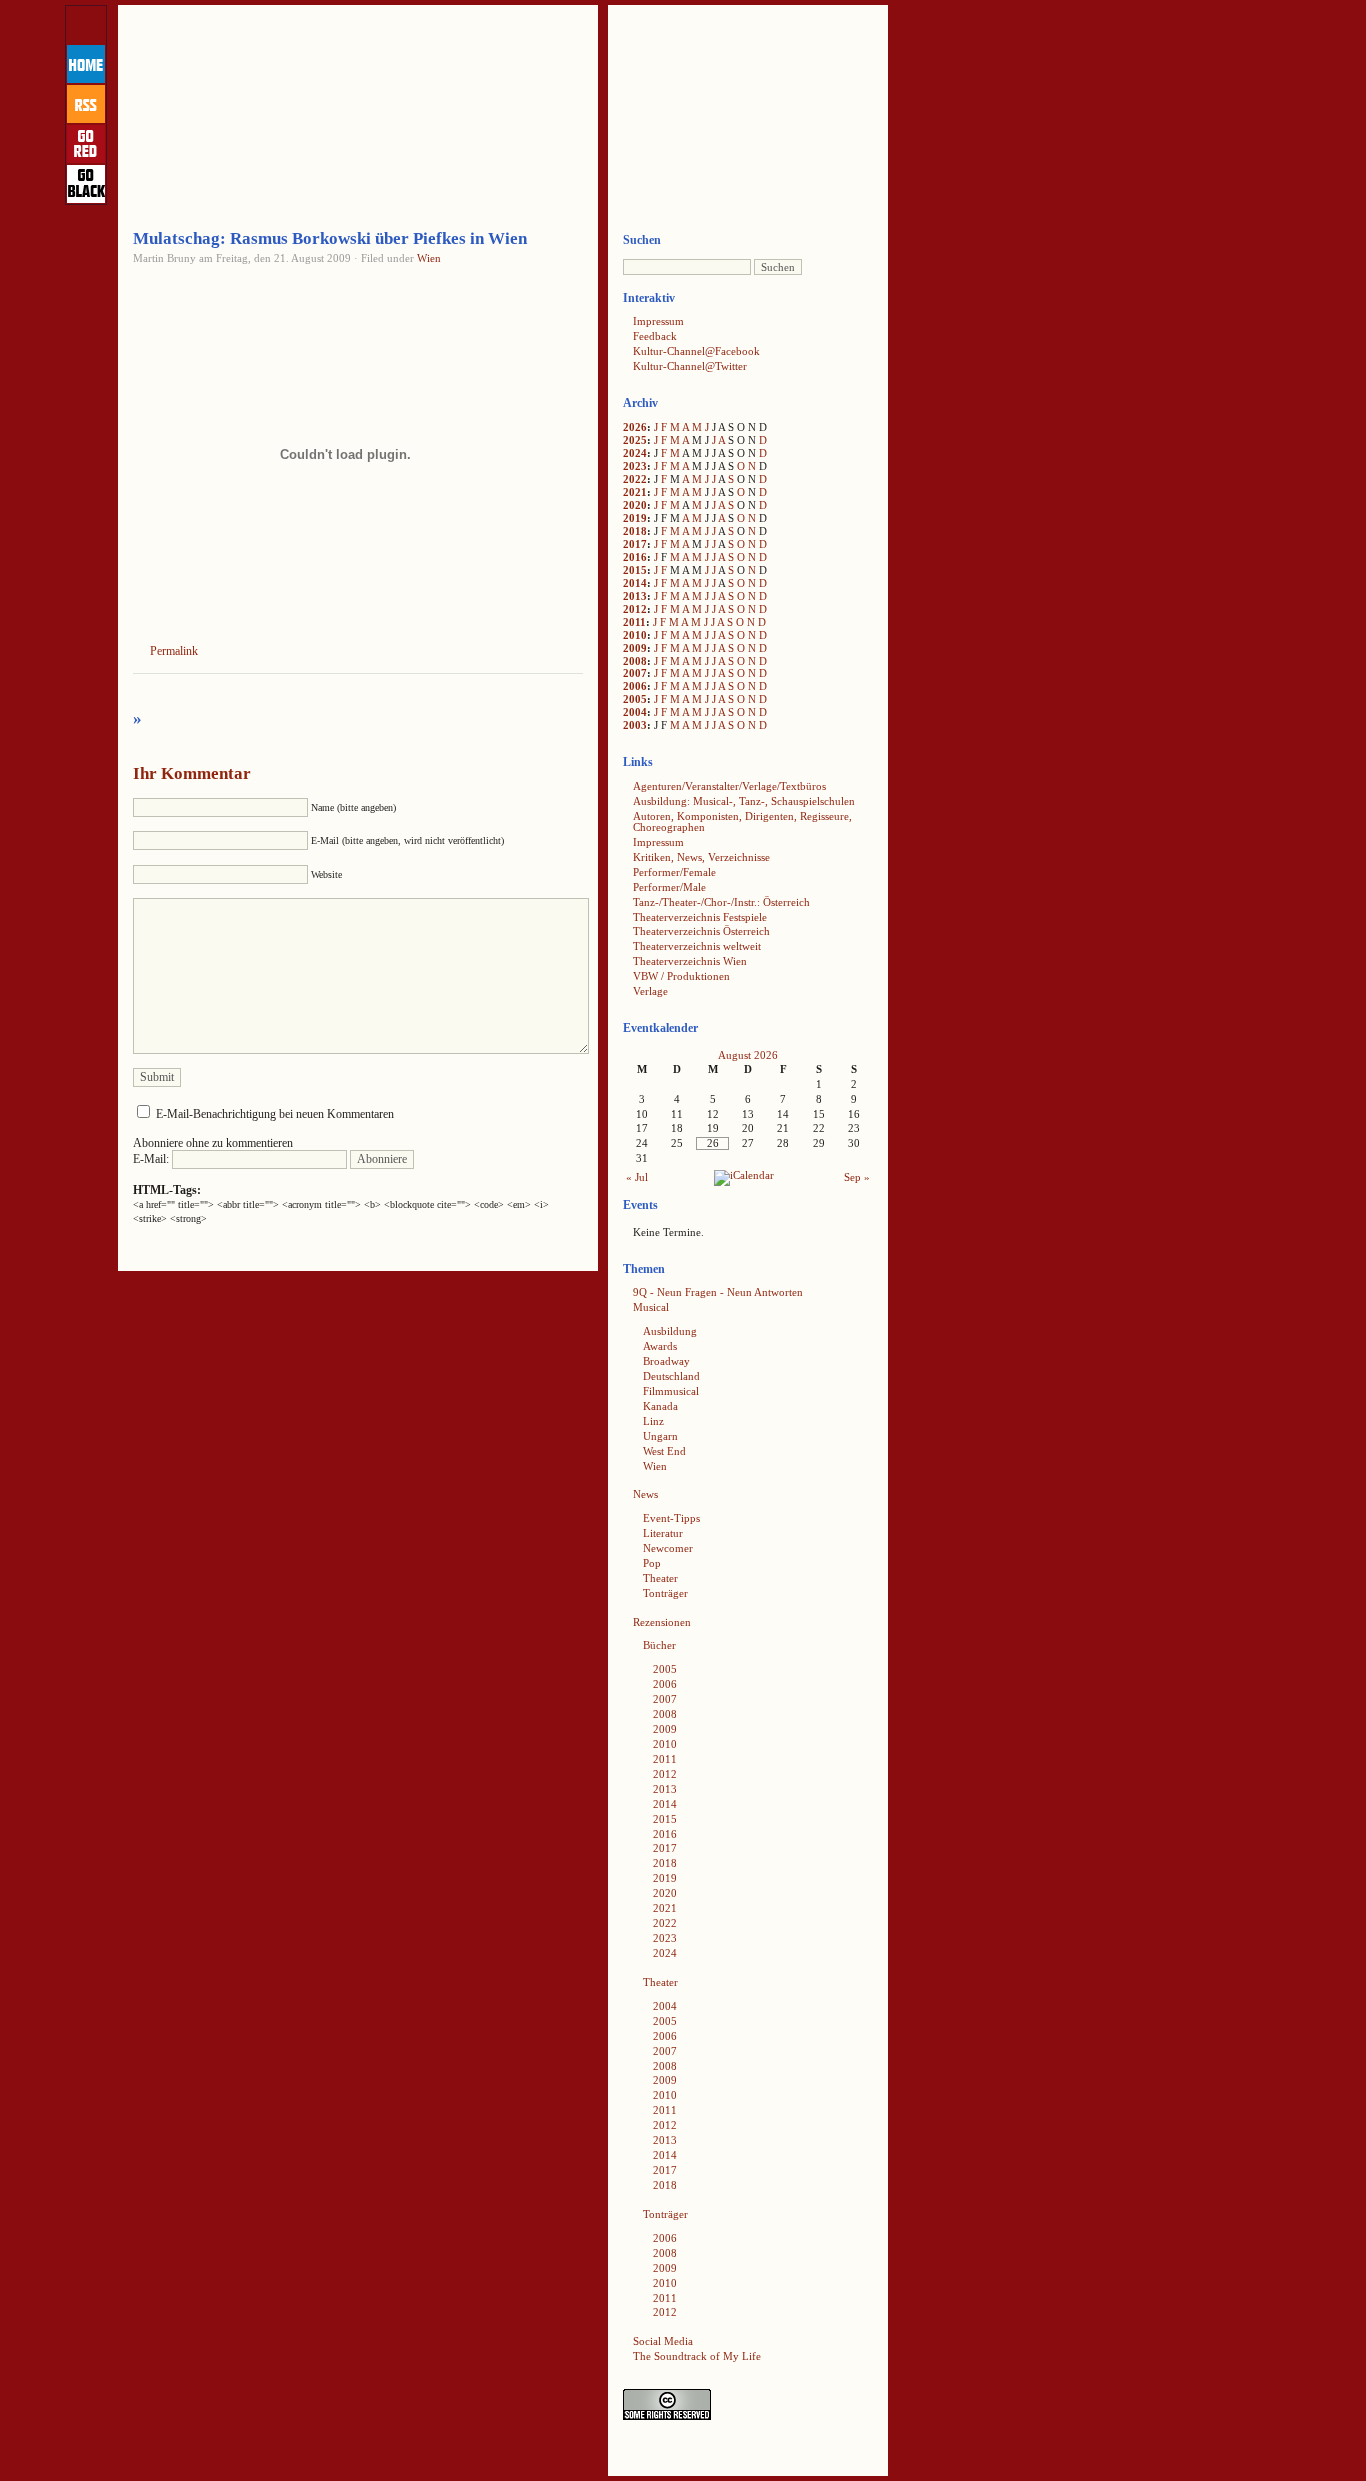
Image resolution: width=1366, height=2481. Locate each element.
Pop (652, 1563)
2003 (635, 725)
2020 (635, 505)
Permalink (174, 651)
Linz (653, 1421)
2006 (635, 686)
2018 (635, 531)
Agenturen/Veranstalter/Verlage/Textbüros (729, 786)
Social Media (663, 2341)
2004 (635, 712)
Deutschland (671, 1376)
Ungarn (660, 1436)
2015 (635, 570)
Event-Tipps (671, 1518)
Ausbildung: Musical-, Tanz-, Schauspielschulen (744, 801)
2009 (635, 648)
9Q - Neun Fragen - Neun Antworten (718, 1292)
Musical (651, 1307)
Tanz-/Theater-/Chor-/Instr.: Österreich (721, 902)
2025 (635, 440)
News (645, 1494)
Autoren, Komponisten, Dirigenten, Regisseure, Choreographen (742, 821)
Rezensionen (662, 1622)
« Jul (637, 1177)
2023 (635, 466)
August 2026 (748, 1055)
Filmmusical (671, 1391)
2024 (635, 453)
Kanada (660, 1406)
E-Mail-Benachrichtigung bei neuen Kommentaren (275, 1114)
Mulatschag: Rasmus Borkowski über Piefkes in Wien (330, 238)
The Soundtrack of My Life (697, 2356)
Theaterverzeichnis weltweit (697, 946)
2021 (635, 492)
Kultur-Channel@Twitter (690, 366)
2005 (635, 699)
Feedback (655, 336)
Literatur (663, 1533)
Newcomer (668, 1548)
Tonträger (665, 1593)
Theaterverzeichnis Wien (690, 961)
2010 (635, 635)
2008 (635, 661)
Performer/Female (674, 872)
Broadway (666, 1361)
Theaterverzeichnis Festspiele (700, 917)
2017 (635, 544)
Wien (429, 258)
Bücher (659, 1645)
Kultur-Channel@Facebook (696, 351)
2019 (635, 518)
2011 (634, 622)
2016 (635, 557)
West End (664, 1451)
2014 (635, 583)
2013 (635, 596)
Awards (660, 1346)
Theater (660, 1578)
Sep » (857, 1177)
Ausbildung (670, 1331)
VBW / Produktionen (681, 976)
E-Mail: (152, 1159)
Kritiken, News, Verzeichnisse (701, 857)
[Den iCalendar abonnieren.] (744, 1175)
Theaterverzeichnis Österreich (701, 931)
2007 (635, 673)
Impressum (658, 321)
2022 (635, 479)
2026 (635, 427)
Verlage (650, 991)
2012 (635, 609)
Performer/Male (669, 887)
